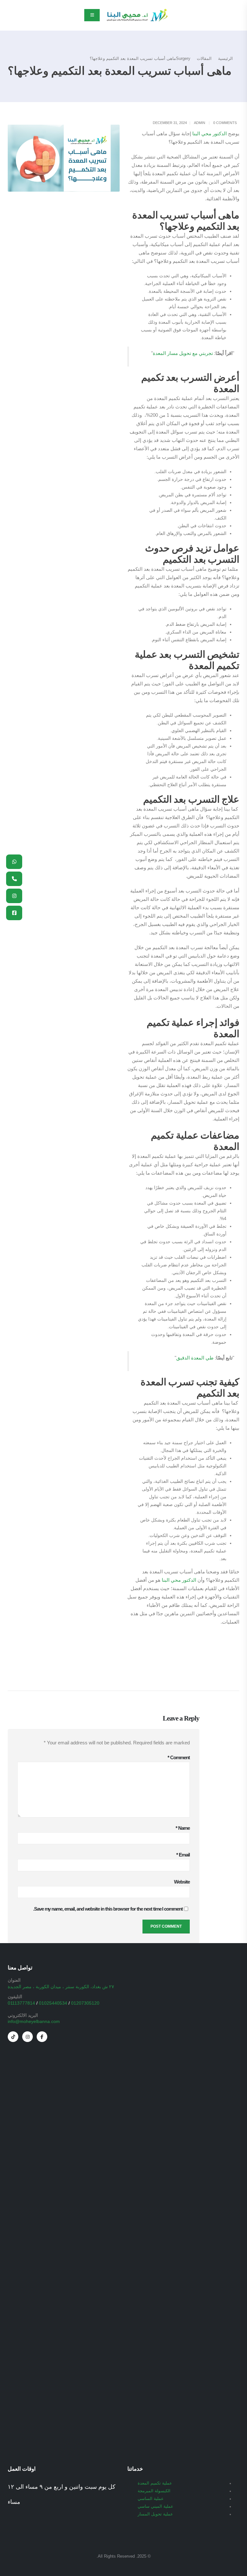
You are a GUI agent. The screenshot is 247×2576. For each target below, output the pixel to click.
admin (200, 123)
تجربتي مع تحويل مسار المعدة (183, 353)
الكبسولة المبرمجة (154, 2491)
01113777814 (21, 2003)
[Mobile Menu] (92, 15)
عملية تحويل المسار (155, 2514)
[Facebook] (42, 2037)
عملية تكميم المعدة (155, 2483)
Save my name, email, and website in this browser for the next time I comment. (108, 1909)
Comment (179, 1757)
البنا (196, 134)
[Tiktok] (13, 2037)
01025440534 (53, 2003)
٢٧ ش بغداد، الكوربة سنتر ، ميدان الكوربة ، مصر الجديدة (61, 1987)
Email (183, 1855)
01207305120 (85, 2003)
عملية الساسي (151, 2499)
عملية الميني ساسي (156, 2506)
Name (183, 1828)
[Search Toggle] (11, 15)
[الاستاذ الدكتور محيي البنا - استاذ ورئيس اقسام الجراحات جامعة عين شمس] (137, 15)
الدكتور (220, 134)
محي (206, 134)
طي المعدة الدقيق (195, 1358)
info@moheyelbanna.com (34, 2021)
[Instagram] (27, 2037)
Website (182, 1882)
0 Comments (225, 123)
